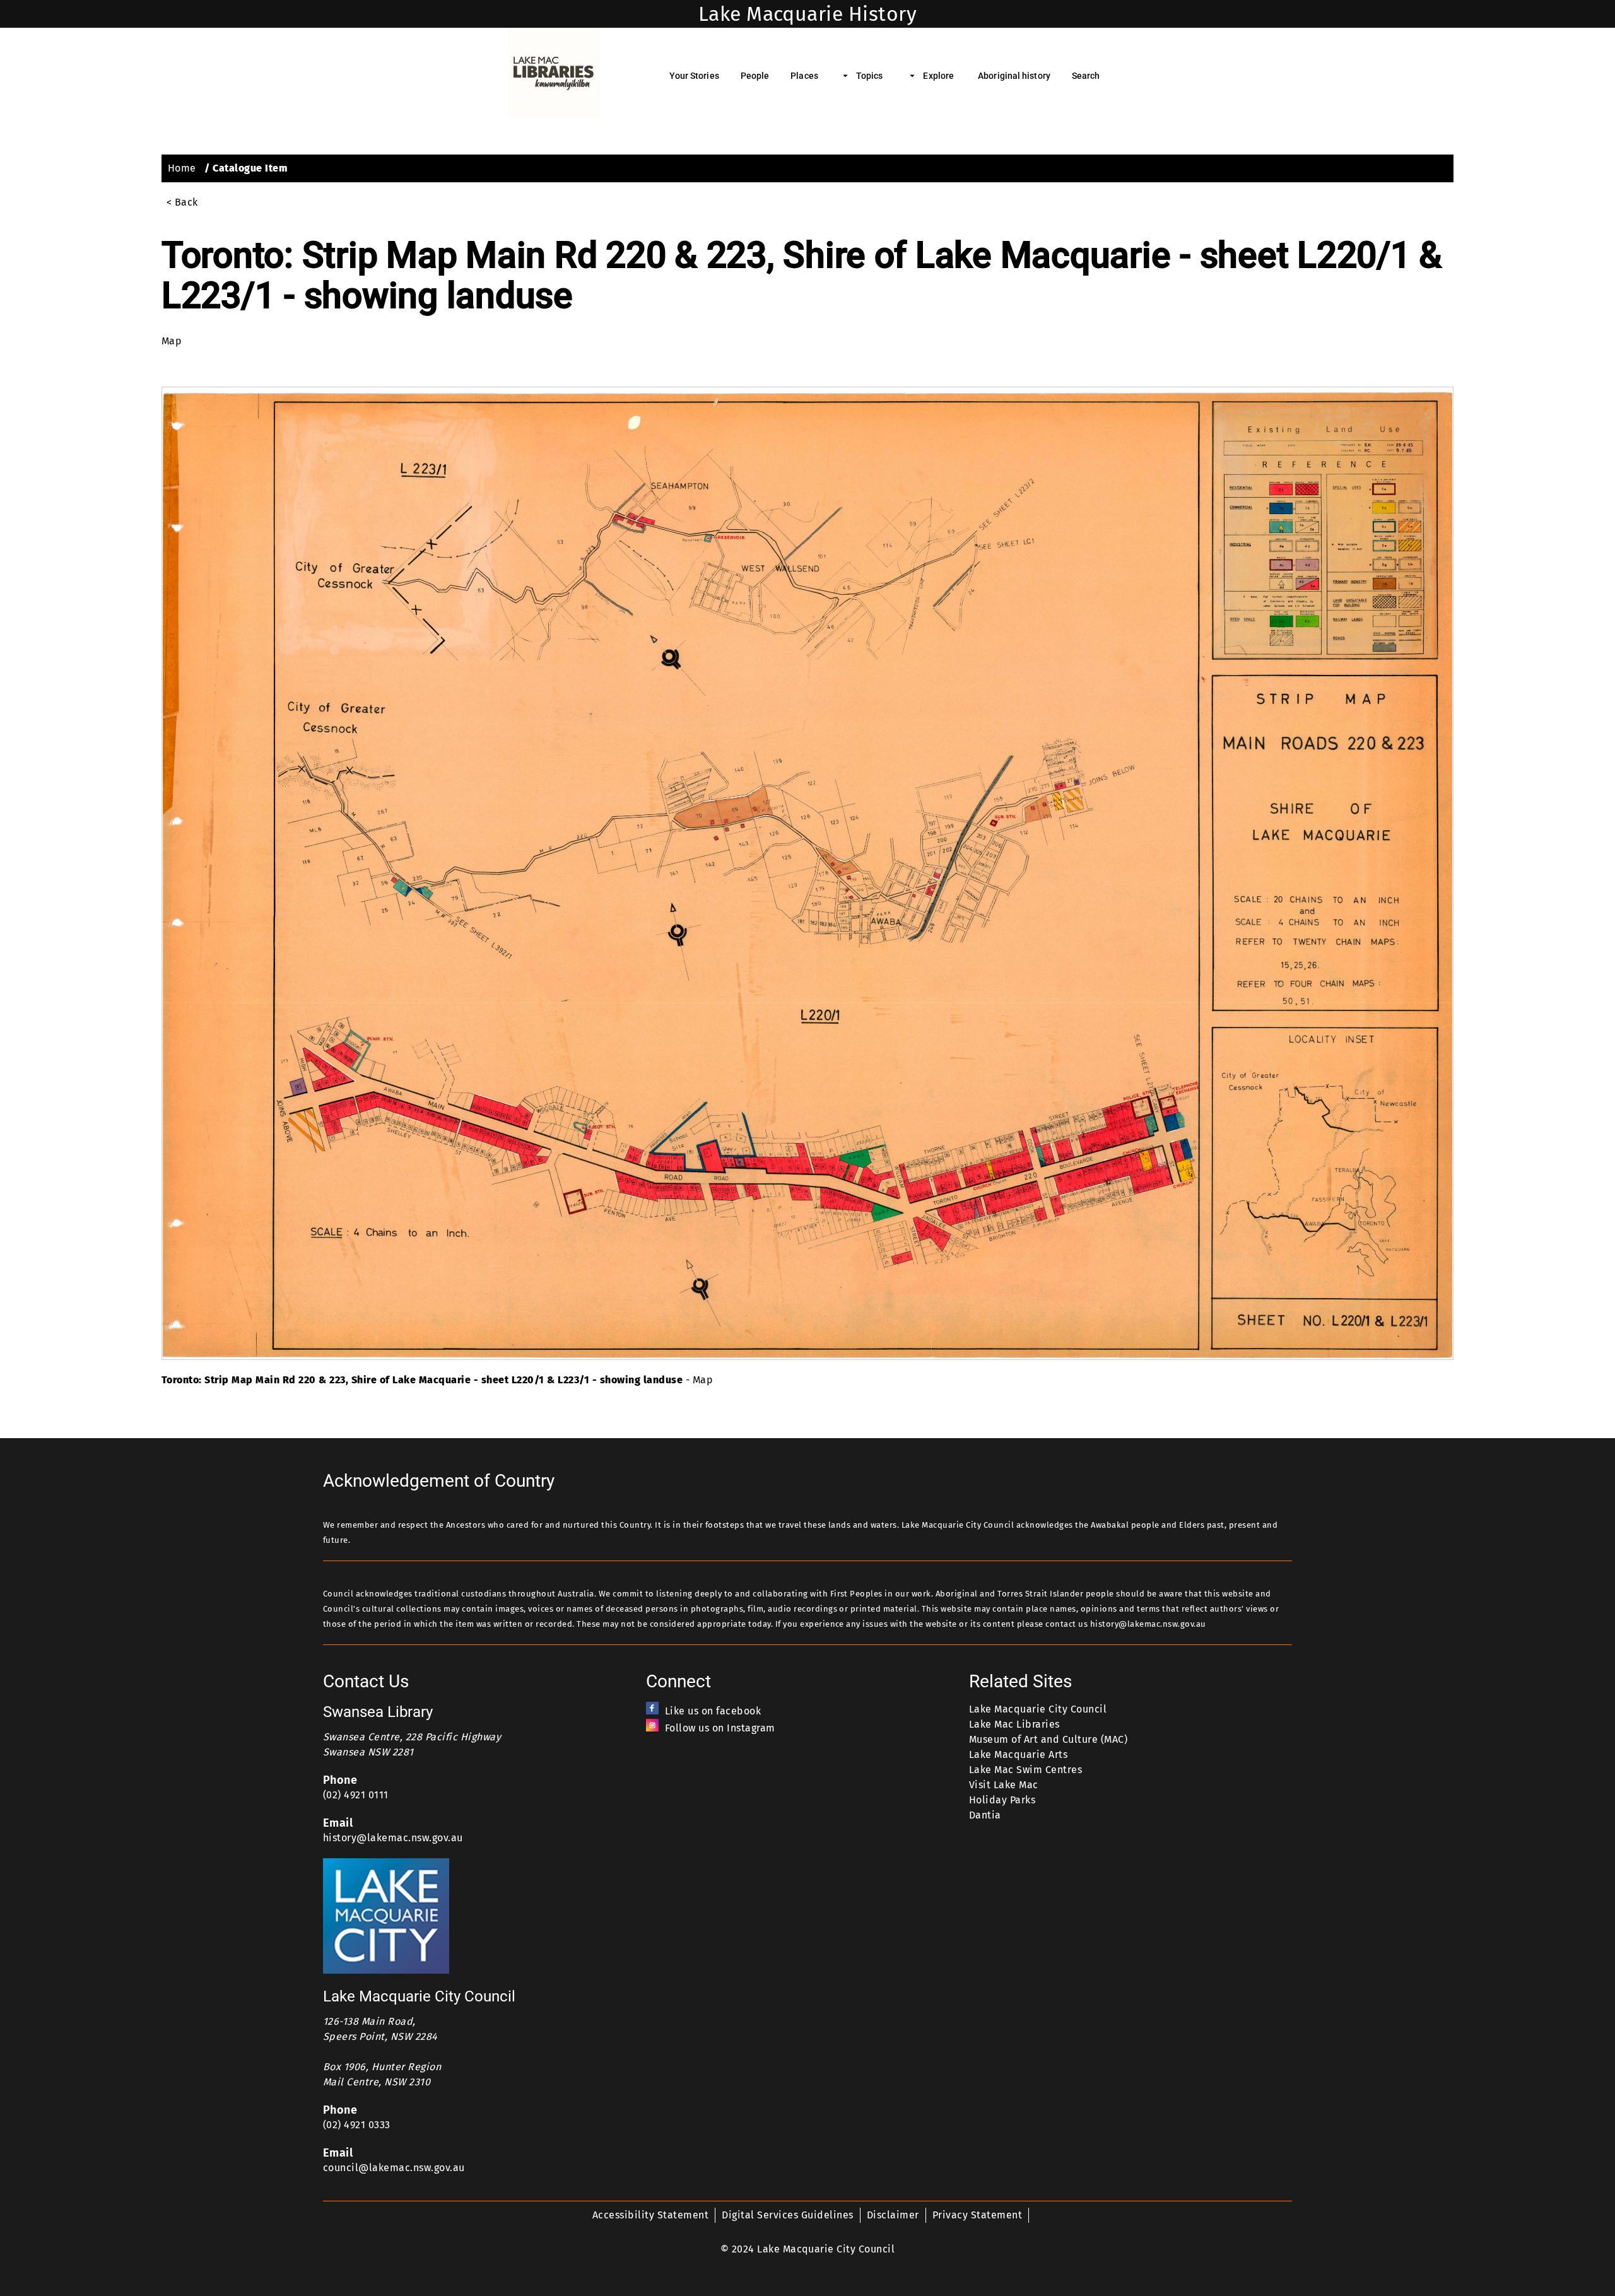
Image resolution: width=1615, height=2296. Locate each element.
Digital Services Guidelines (787, 2215)
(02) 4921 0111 (356, 1795)
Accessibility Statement (650, 2215)
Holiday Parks (1002, 1800)
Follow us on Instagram (720, 1728)
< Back (182, 202)
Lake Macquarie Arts (1018, 1754)
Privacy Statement (977, 2215)
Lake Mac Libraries (1014, 1724)
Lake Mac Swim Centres (1025, 1770)
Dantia (985, 1815)
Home (182, 168)
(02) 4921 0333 (357, 2125)
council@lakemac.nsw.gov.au (394, 2168)
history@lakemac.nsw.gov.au (393, 1838)
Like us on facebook (713, 1711)
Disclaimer (893, 2215)
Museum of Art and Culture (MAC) (1048, 1739)
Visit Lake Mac (1004, 1785)
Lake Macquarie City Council (1038, 1709)
